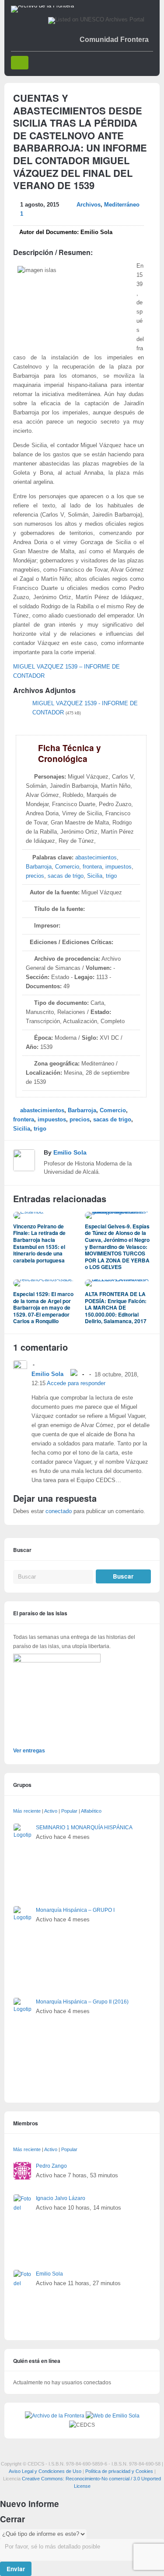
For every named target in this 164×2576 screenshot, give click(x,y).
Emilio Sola (70, 1152)
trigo (111, 876)
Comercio (67, 867)
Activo (51, 1811)
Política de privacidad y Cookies (119, 2471)
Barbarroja (39, 867)
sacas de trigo (66, 876)
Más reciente (27, 1811)
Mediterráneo (122, 205)
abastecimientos (96, 858)
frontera (92, 867)
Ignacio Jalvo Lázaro (61, 2198)
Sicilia (95, 876)
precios (35, 876)
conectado (59, 1511)
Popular (69, 1811)
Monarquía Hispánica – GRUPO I (75, 1910)
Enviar (16, 2569)
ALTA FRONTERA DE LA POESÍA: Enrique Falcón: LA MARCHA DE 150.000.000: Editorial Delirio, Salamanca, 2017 (116, 1307)
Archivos (89, 205)
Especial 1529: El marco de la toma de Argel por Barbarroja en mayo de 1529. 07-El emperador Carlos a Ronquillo (43, 1307)
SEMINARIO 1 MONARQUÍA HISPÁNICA (84, 1828)
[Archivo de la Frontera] (42, 6)
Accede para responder (76, 1383)
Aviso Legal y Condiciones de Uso (45, 2471)
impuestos (119, 867)
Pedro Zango (51, 2166)
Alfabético (91, 1811)
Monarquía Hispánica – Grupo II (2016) (82, 2002)
